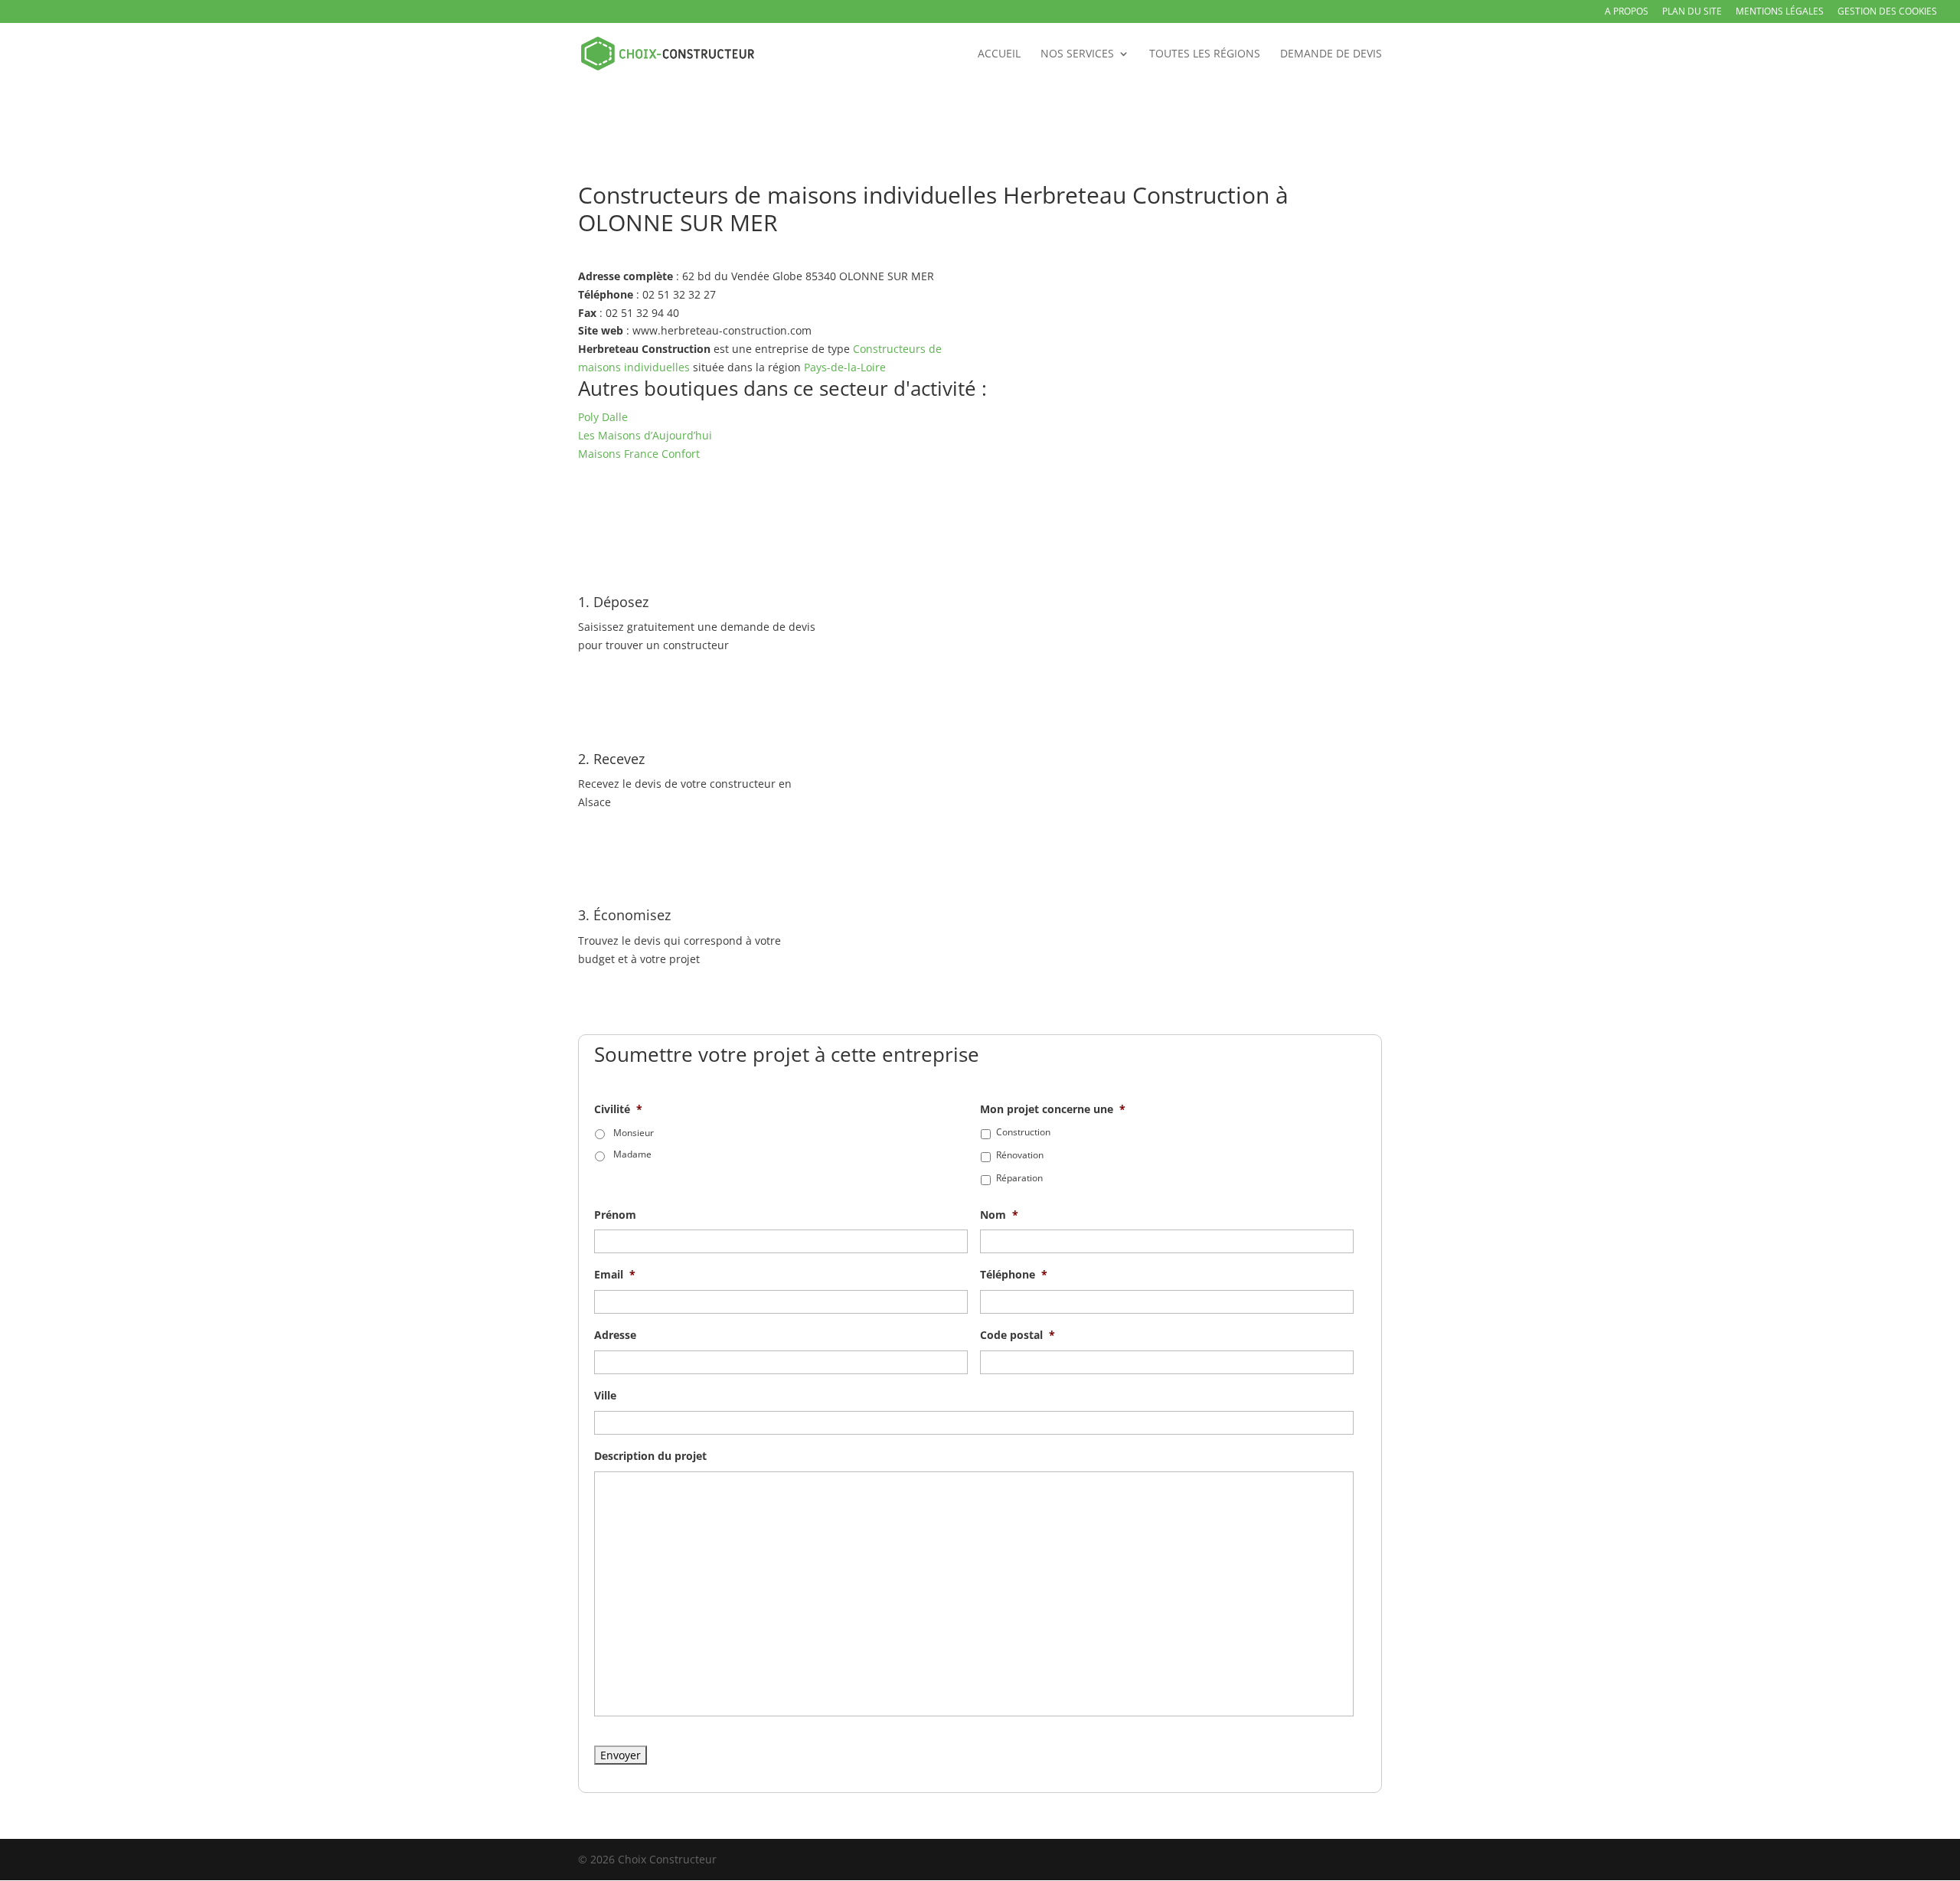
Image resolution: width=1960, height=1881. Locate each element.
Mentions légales (1780, 12)
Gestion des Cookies (1887, 12)
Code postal (1018, 1335)
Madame (632, 1154)
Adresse (615, 1335)
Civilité (618, 1109)
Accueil (999, 54)
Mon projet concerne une (1053, 1109)
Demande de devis (1331, 54)
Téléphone (1014, 1275)
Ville (605, 1396)
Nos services (1077, 54)
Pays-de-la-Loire (845, 367)
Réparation (1019, 1178)
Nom (999, 1215)
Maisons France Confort (639, 454)
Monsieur (634, 1133)
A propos (1627, 12)
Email (615, 1275)
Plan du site (1692, 12)
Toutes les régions (1205, 54)
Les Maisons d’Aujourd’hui (645, 435)
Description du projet (650, 1456)
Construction (1023, 1132)
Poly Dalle (603, 417)
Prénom (615, 1215)
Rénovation (1020, 1155)
